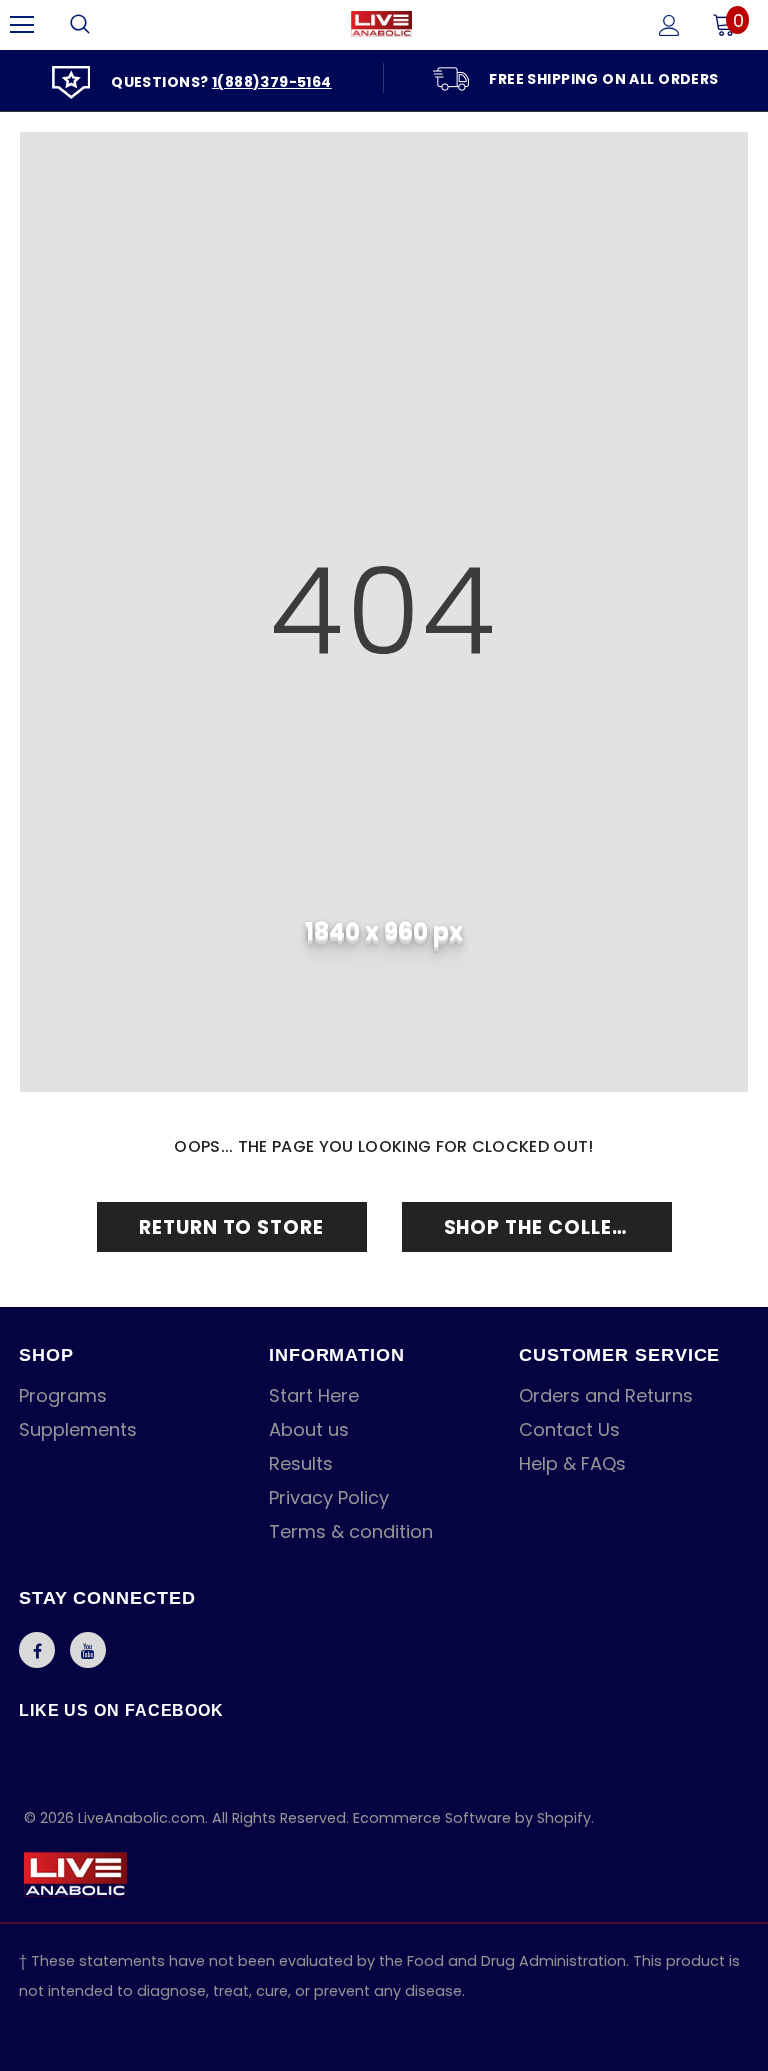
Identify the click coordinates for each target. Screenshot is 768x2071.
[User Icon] (669, 25)
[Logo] (381, 24)
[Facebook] (37, 1650)
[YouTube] (88, 1650)
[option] (192, 80)
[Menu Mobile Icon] (22, 25)
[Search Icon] (80, 25)
